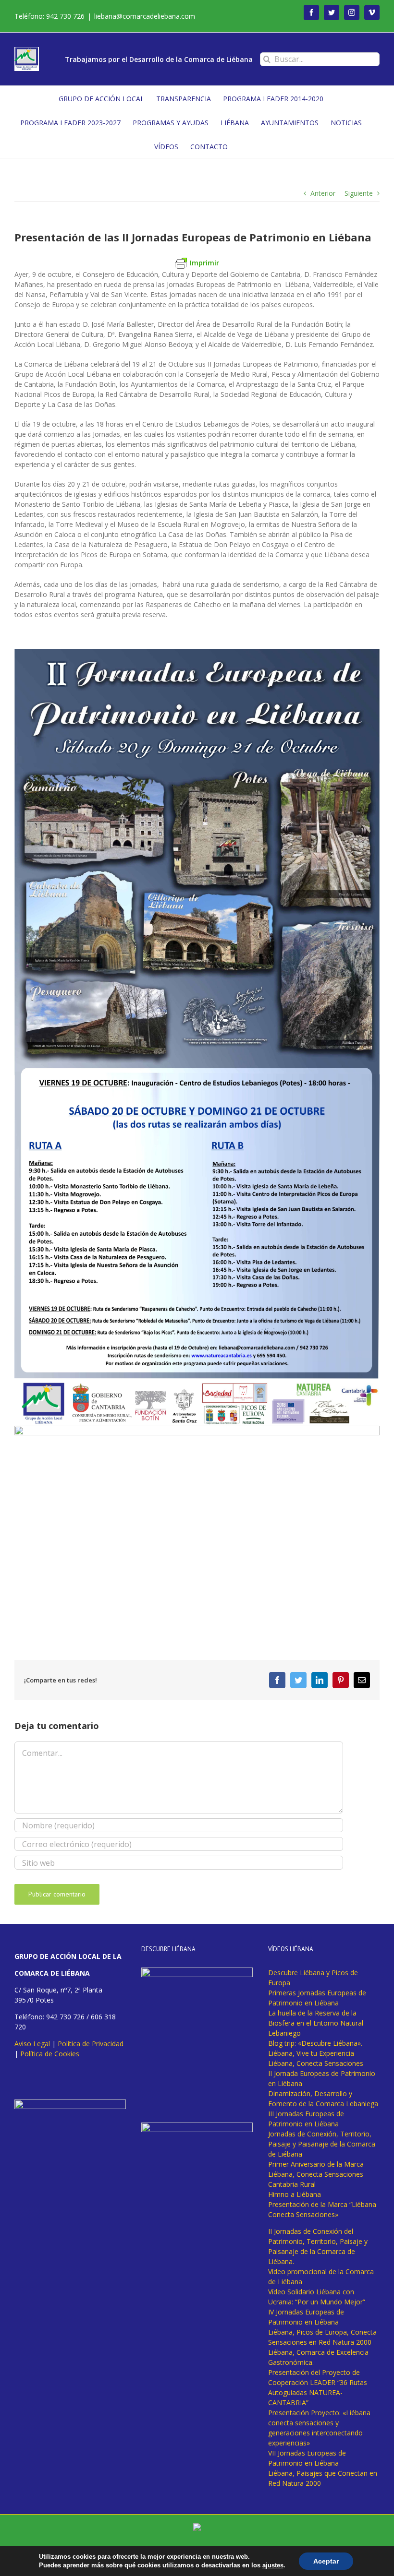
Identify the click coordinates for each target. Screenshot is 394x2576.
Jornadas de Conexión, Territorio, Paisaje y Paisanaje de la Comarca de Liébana (322, 2144)
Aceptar (326, 2561)
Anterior (323, 193)
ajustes (273, 2565)
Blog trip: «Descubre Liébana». (315, 2043)
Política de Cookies (50, 2054)
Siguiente (359, 193)
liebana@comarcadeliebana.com (145, 16)
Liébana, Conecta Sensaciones (316, 2063)
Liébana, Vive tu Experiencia (311, 2053)
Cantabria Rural (292, 2184)
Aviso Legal (32, 2044)
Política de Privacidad (91, 2044)
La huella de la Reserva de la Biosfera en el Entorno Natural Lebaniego (316, 2023)
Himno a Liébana (295, 2194)
